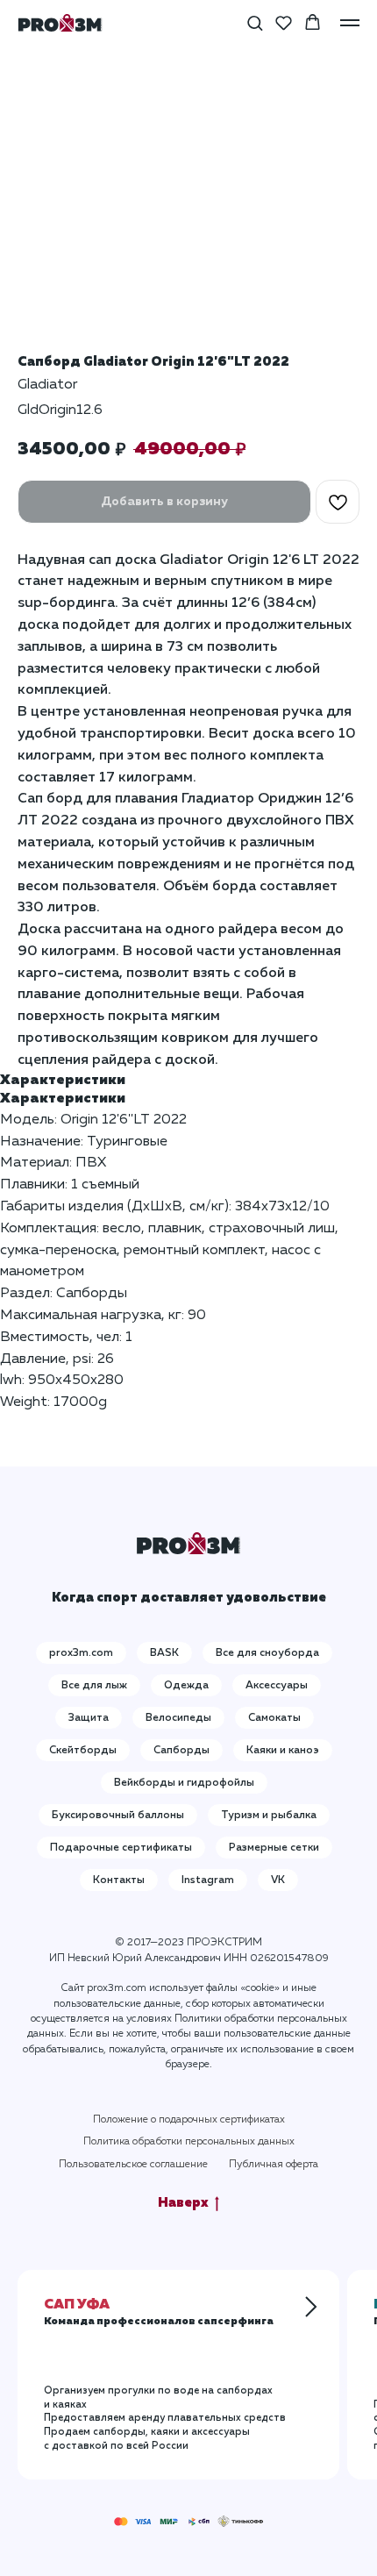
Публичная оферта (274, 2165)
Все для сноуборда (267, 1653)
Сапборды (181, 1751)
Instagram (208, 1880)
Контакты (119, 1880)
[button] (255, 22)
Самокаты (274, 1718)
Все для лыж (94, 1686)
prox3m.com (81, 1653)
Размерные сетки (274, 1848)
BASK (164, 1653)
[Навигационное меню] (350, 23)
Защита (89, 1718)
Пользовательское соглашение (133, 2165)
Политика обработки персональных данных (189, 2142)
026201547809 (289, 1959)
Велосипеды (178, 1718)
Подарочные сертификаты (121, 1848)
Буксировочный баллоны (118, 1816)
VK (278, 1880)
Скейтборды (83, 1751)
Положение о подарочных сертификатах (189, 2120)
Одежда (186, 1686)
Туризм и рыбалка (269, 1816)
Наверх (183, 2203)
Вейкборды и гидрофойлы (184, 1783)
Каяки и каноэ (283, 1751)
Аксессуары (277, 1686)
